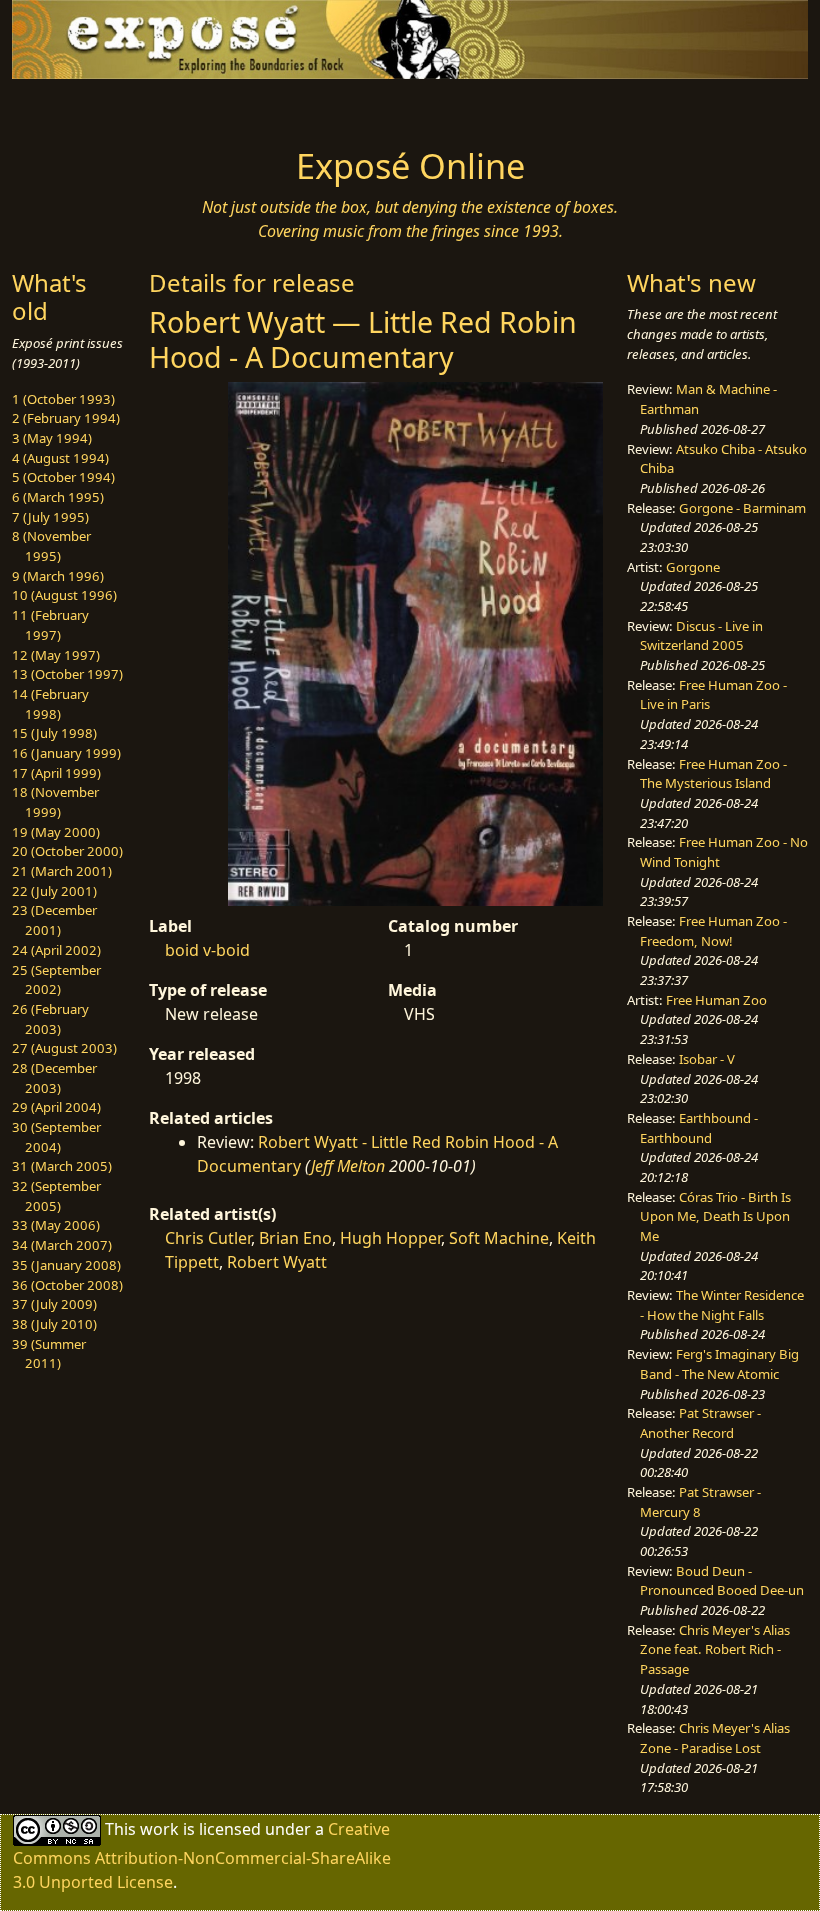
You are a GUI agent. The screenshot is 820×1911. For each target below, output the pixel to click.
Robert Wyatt (277, 1262)
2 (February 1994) (66, 418)
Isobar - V (707, 1059)
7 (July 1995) (50, 517)
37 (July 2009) (54, 1304)
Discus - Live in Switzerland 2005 (701, 636)
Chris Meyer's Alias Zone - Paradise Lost (715, 1738)
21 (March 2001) (62, 871)
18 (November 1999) (55, 802)
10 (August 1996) (64, 595)
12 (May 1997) (56, 655)
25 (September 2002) (56, 980)
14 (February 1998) (50, 704)
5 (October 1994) (63, 477)
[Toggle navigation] (102, 107)
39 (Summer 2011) (49, 1354)
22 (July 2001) (54, 891)
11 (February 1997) (50, 625)
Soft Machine (499, 1238)
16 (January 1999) (66, 753)
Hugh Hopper (390, 1238)
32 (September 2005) (56, 1196)
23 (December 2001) (54, 920)
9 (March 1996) (58, 576)
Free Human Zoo (716, 1000)
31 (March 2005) (62, 1166)
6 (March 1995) (58, 497)
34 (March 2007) (62, 1245)
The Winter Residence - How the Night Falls (722, 1305)
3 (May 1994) (52, 438)
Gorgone (693, 567)
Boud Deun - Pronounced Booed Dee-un (722, 1581)
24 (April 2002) (56, 950)
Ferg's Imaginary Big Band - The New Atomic (719, 1364)
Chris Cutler (208, 1238)
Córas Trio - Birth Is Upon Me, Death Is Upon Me (715, 1216)
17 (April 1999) (56, 773)
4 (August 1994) (60, 458)
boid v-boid (207, 950)
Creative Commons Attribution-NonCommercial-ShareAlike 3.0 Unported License (202, 1855)
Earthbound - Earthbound (699, 1128)
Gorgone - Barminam (742, 508)
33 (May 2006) (56, 1225)
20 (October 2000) (67, 851)
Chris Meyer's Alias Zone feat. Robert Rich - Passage (715, 1649)
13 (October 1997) (67, 674)
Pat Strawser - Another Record (700, 1423)
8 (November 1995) (51, 546)
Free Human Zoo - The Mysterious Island (713, 774)
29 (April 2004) (56, 1107)
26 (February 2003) (50, 1019)
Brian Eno (295, 1238)
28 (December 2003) (54, 1078)
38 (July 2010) (54, 1324)
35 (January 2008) (66, 1265)
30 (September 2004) (56, 1137)
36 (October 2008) (67, 1285)
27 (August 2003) (64, 1048)
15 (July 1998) (54, 733)
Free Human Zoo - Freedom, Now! (713, 931)
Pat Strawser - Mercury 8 (700, 1502)
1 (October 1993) (63, 399)
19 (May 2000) (56, 832)
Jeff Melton (348, 1166)
